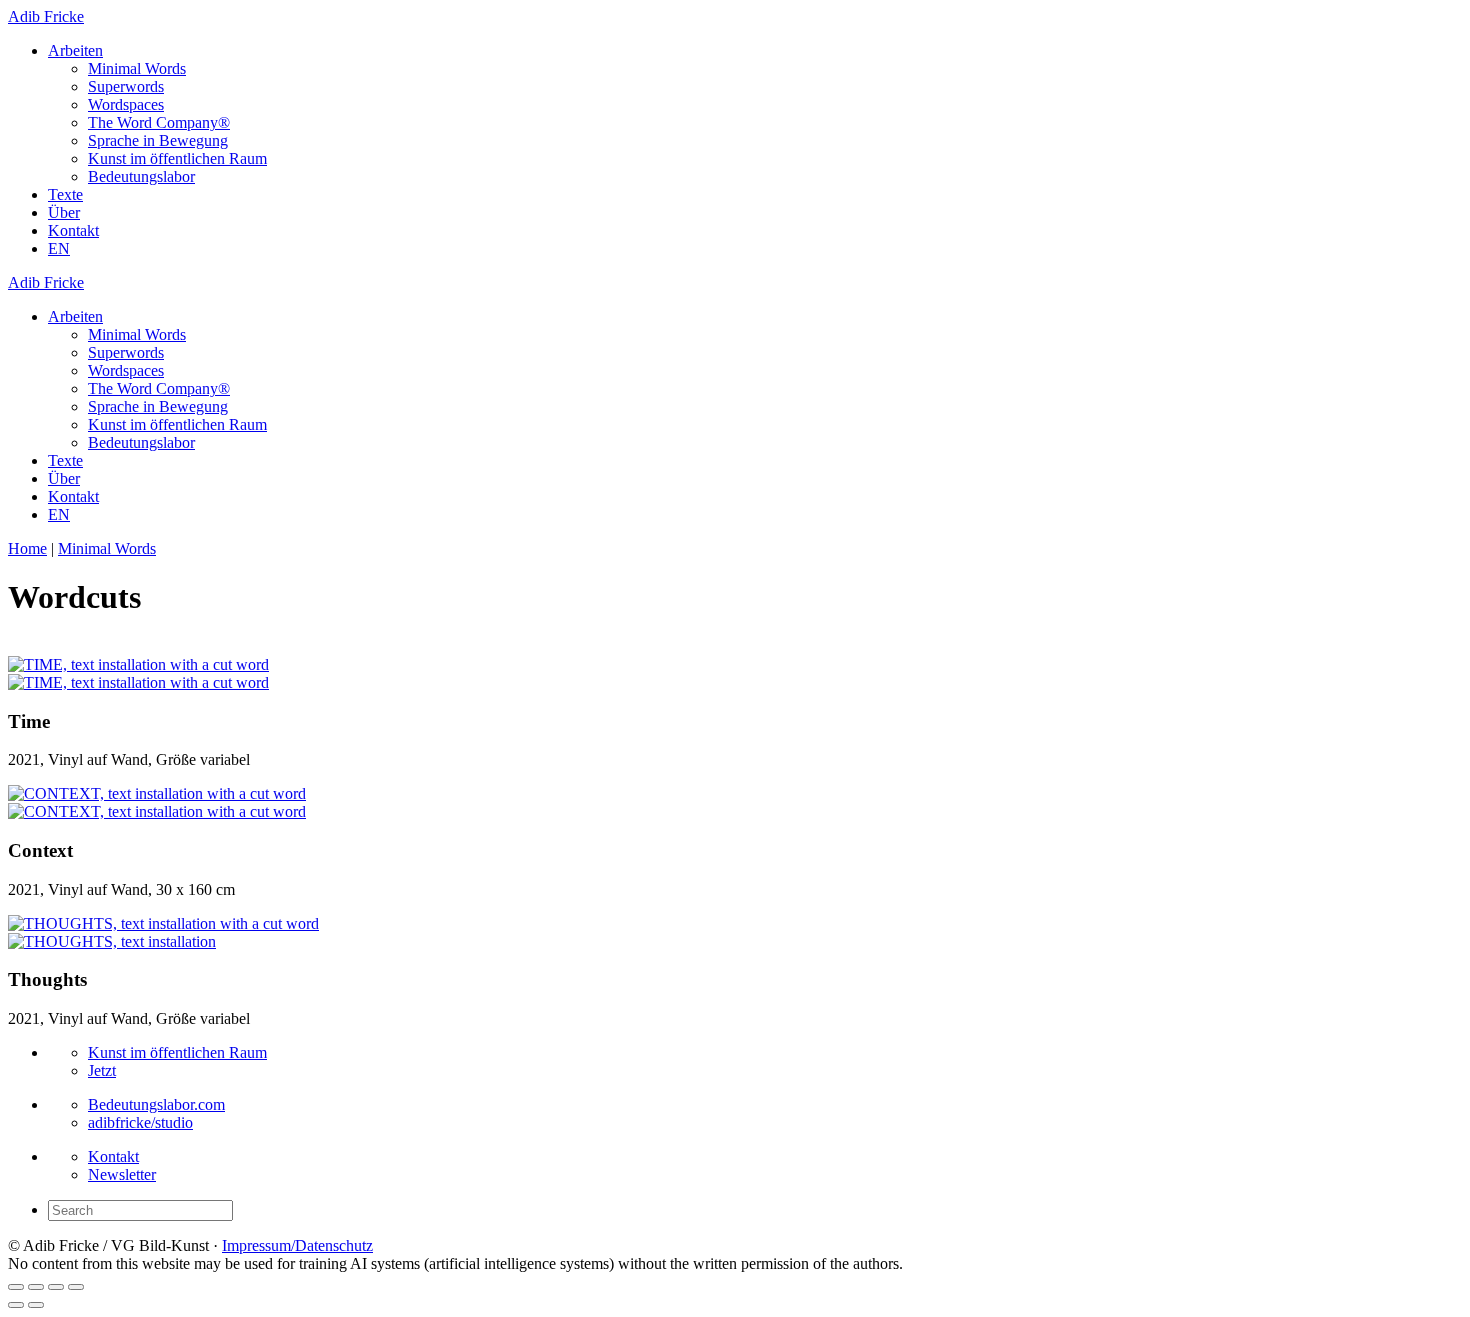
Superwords (126, 86)
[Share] (36, 1287)
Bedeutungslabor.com (156, 1104)
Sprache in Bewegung (158, 140)
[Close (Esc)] (16, 1287)
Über (64, 212)
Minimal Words (137, 68)
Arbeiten (75, 50)
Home (27, 548)
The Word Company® (159, 122)
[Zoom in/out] (76, 1287)
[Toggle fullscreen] (56, 1287)
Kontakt (73, 230)
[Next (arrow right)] (36, 1305)
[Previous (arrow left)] (16, 1305)
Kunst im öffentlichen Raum (177, 158)
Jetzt (102, 1070)
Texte (65, 194)
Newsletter (122, 1174)
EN (59, 248)
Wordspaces (126, 104)
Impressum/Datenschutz (297, 1245)
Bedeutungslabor (141, 176)
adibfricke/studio (140, 1122)
